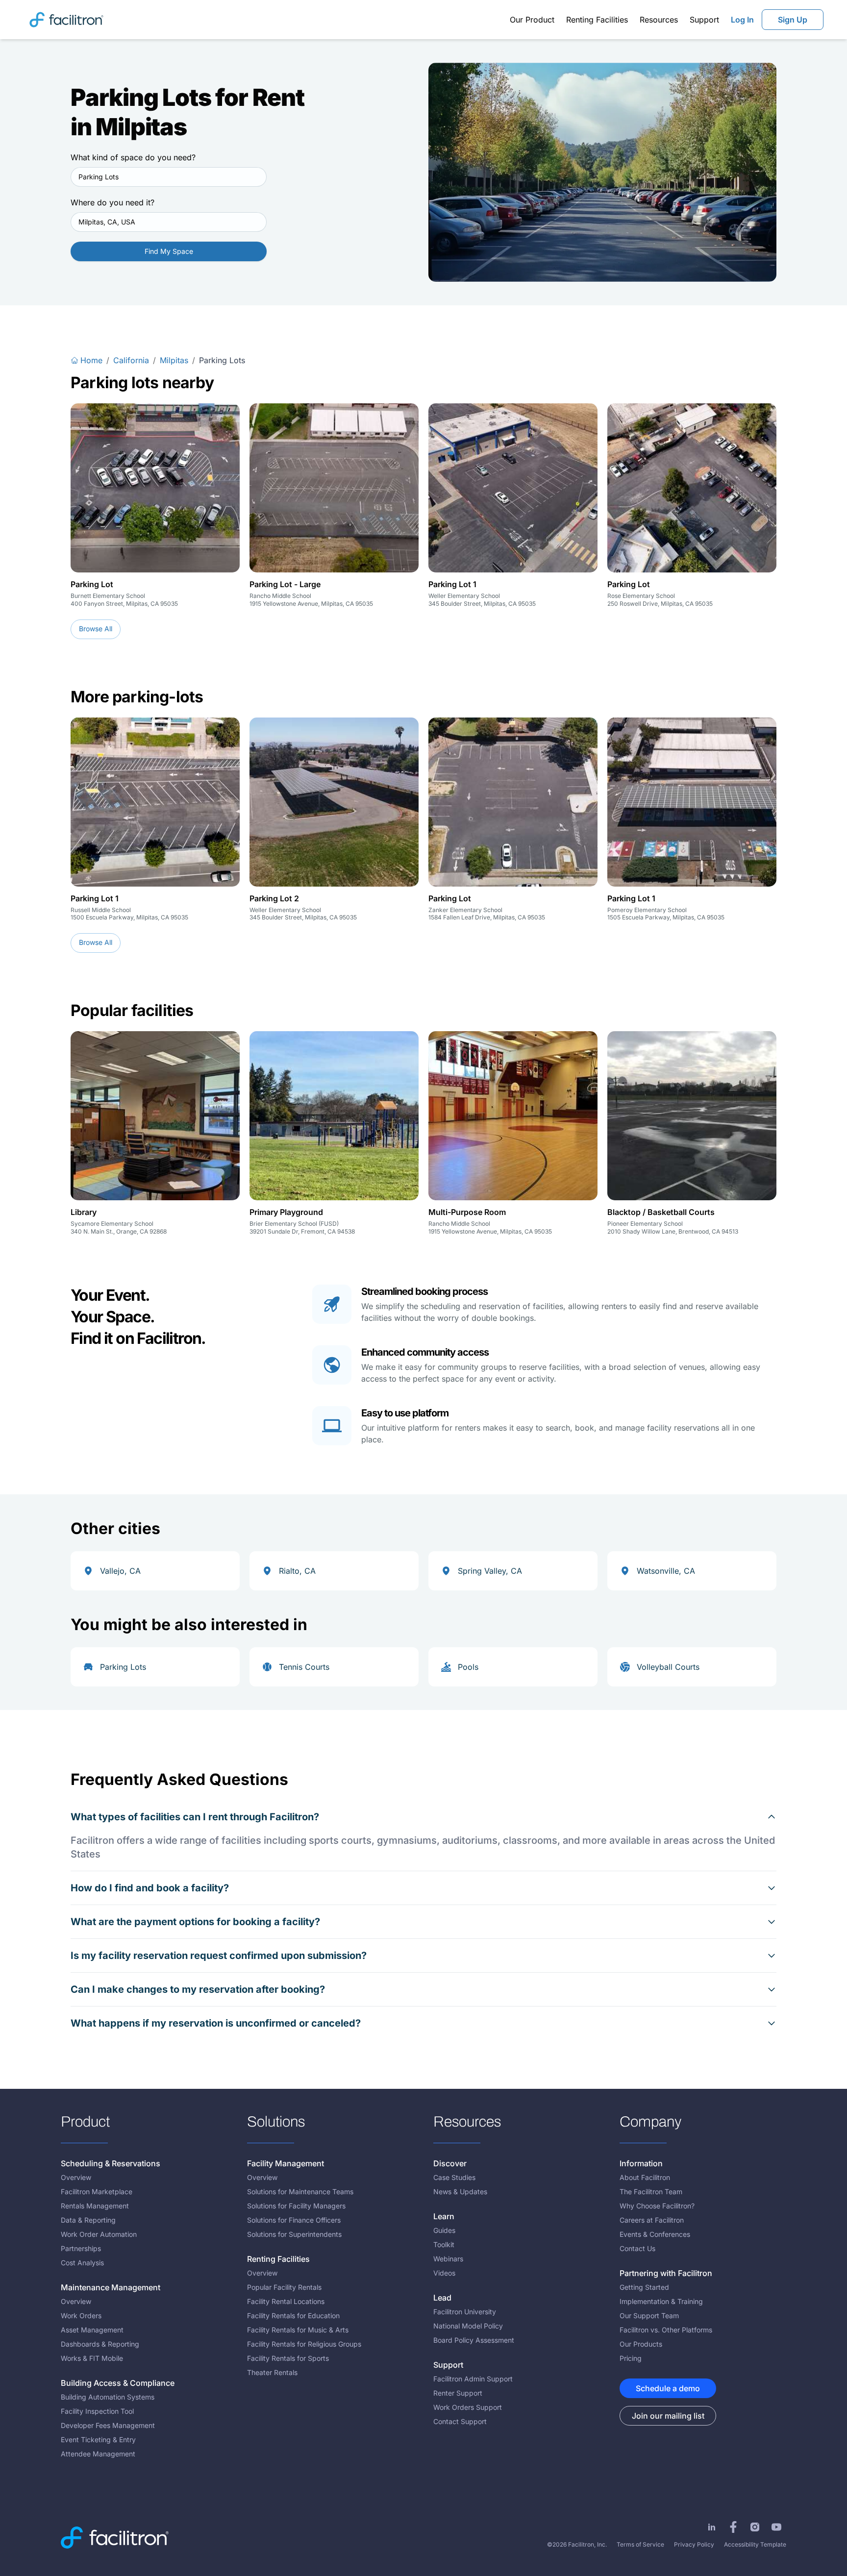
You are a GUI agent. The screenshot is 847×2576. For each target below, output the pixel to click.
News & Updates (460, 2192)
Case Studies (454, 2177)
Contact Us (637, 2248)
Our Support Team (649, 2316)
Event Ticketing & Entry (98, 2440)
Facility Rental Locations (286, 2301)
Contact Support (460, 2421)
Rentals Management (95, 2206)
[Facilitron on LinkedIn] (712, 2527)
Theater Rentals (272, 2372)
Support (704, 20)
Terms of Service (640, 2544)
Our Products (641, 2344)
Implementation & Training (661, 2301)
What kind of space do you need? (133, 157)
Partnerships (81, 2248)
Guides (444, 2230)
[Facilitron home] (66, 19)
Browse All (96, 629)
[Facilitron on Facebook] (733, 2527)
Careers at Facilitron (652, 2220)
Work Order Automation (99, 2234)
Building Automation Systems (108, 2397)
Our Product (532, 20)
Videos (444, 2273)
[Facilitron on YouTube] (776, 2527)
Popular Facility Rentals (284, 2287)
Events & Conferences (655, 2234)
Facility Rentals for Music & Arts (298, 2330)
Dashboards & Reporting (100, 2344)
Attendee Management (98, 2454)
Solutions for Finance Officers (294, 2220)
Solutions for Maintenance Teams (300, 2192)
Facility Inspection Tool (97, 2411)
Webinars (448, 2259)
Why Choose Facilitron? (657, 2206)
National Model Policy (468, 2326)
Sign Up (793, 20)
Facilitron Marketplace (97, 2192)
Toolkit (444, 2244)
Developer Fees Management (108, 2425)
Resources (659, 20)
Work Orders (81, 2316)
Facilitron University (465, 2312)
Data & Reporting (88, 2220)
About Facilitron (645, 2177)
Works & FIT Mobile (92, 2358)
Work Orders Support (468, 2407)
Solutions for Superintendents (294, 2234)
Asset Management (92, 2330)
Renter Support (458, 2393)
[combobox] (169, 177)
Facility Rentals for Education (293, 2316)
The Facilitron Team (651, 2192)
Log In (742, 20)
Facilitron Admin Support (473, 2379)
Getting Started (644, 2287)
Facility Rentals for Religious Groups (304, 2344)
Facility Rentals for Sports (288, 2358)
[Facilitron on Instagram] (755, 2527)
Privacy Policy (694, 2544)
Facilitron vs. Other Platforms (666, 2330)
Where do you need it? (112, 202)
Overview (76, 2177)
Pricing (631, 2358)
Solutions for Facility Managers (296, 2206)
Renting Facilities (597, 20)
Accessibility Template (755, 2544)
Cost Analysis (82, 2263)
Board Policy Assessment (474, 2340)
